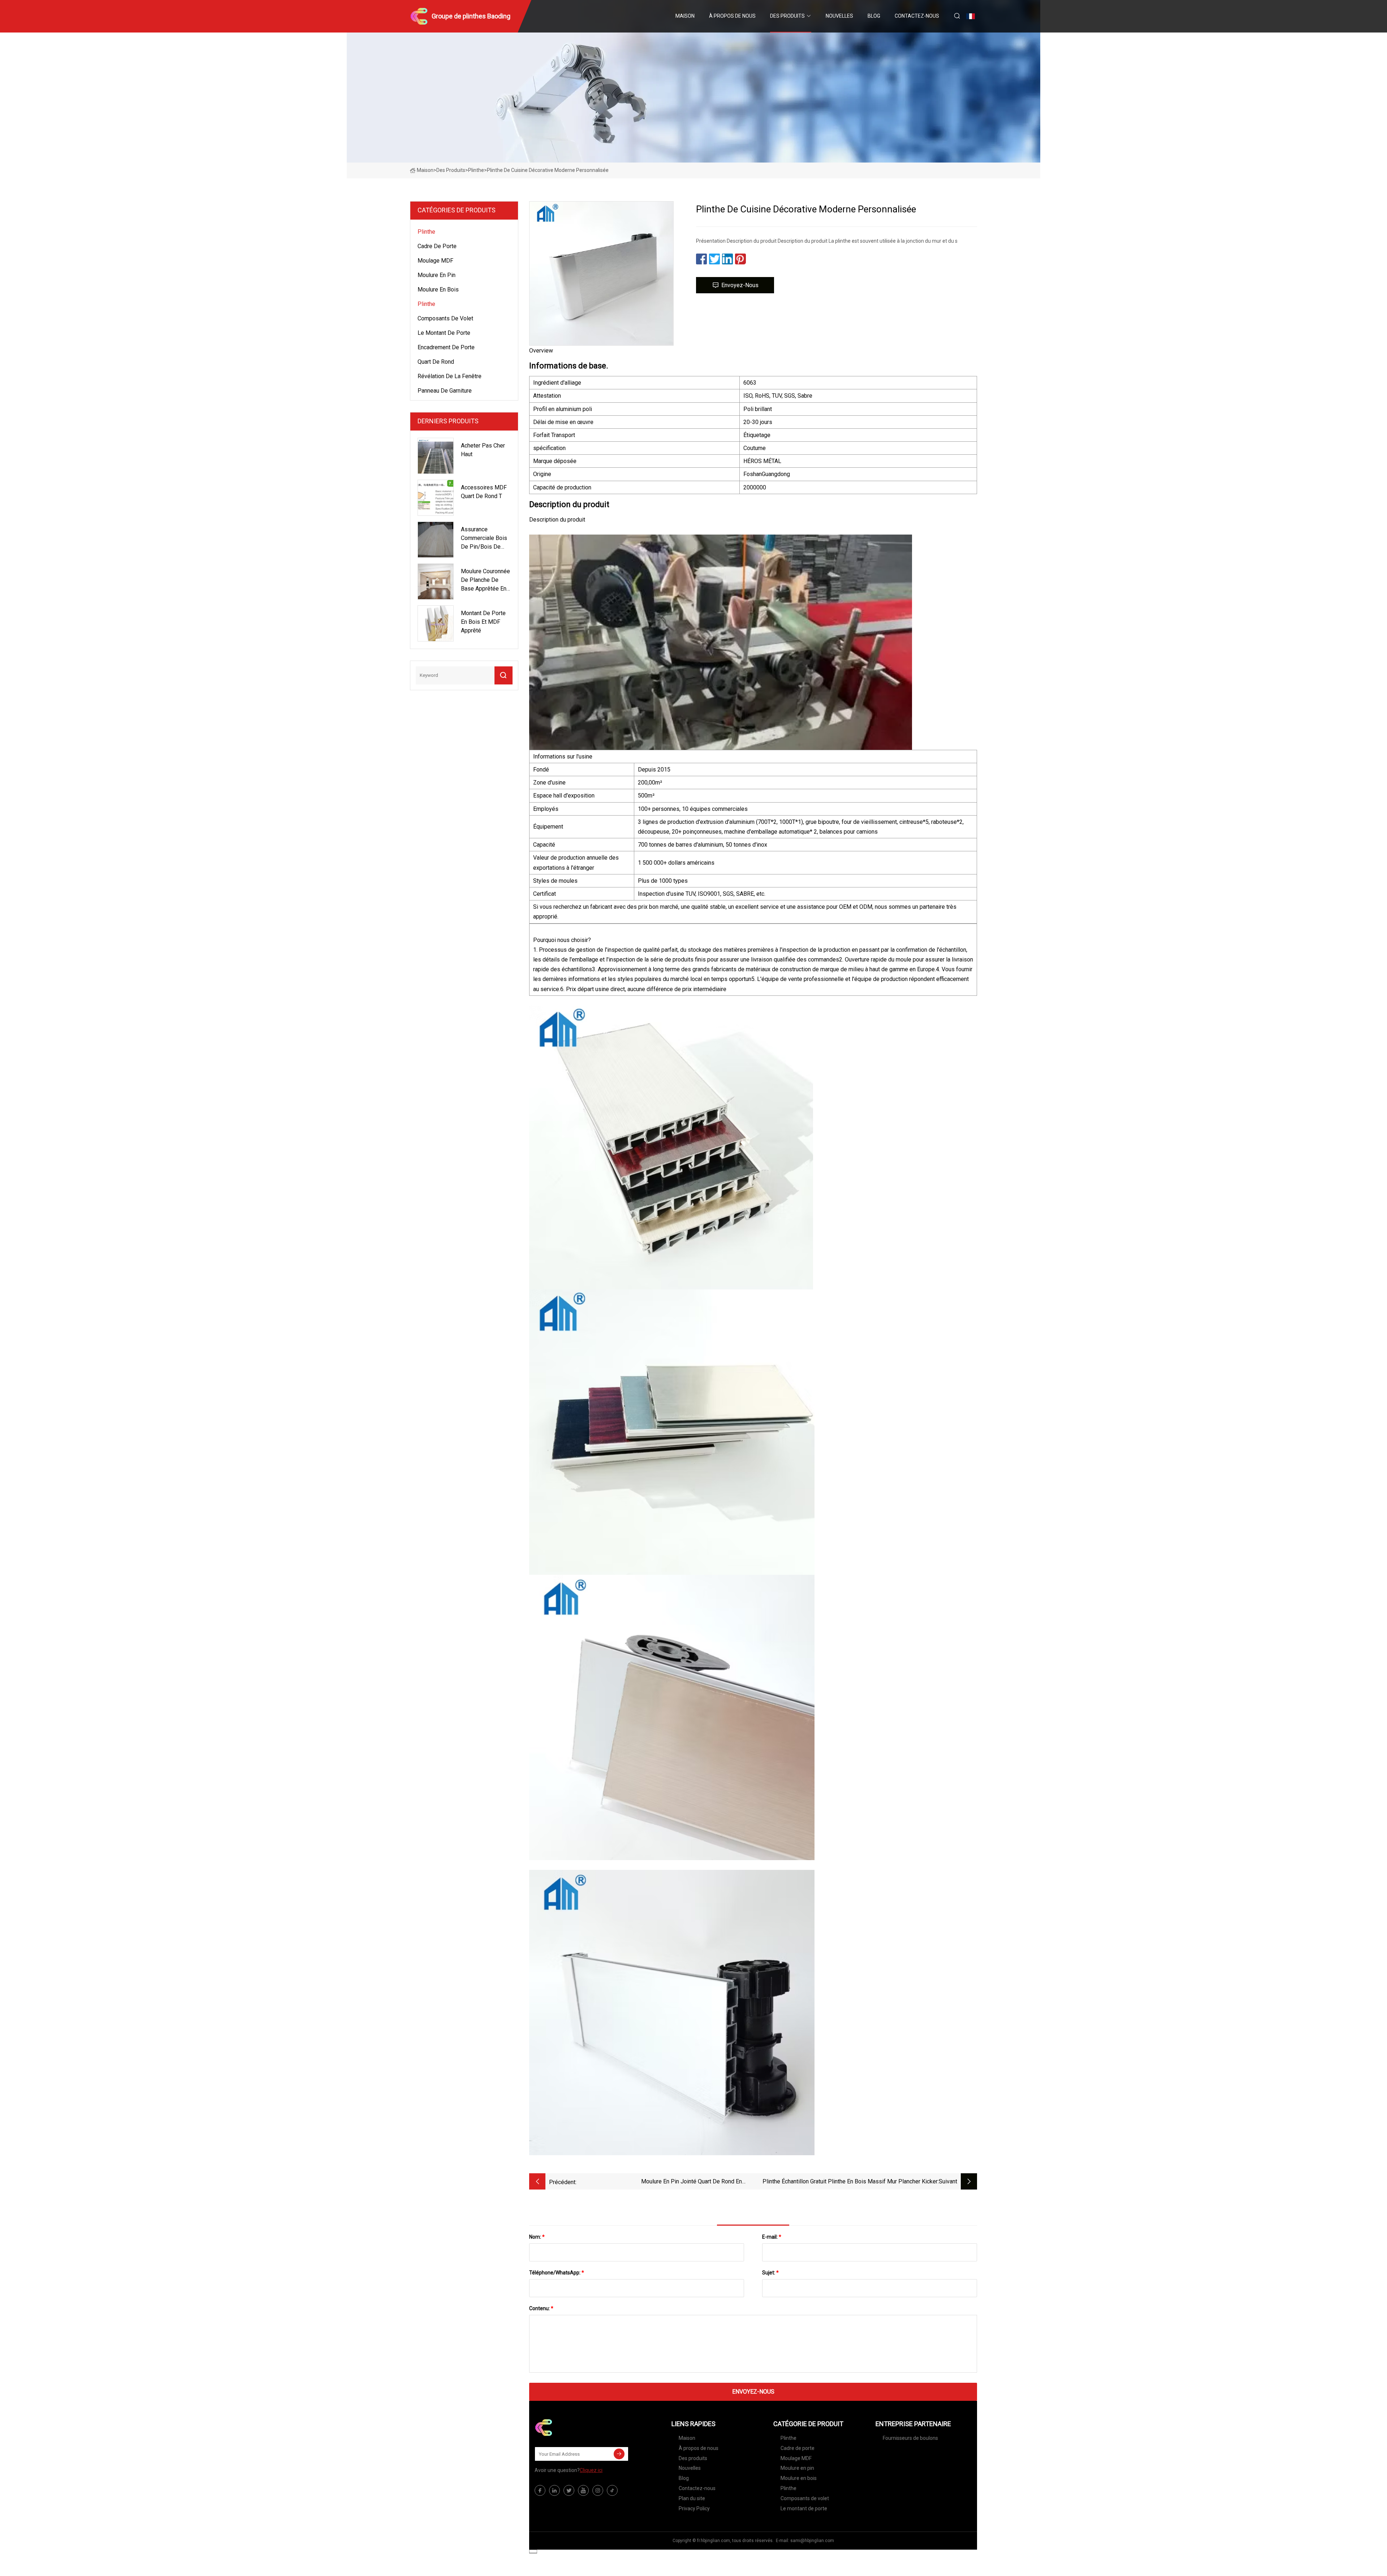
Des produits (787, 16)
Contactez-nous (917, 16)
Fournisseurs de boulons (910, 2438)
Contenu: (541, 2308)
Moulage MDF (435, 261)
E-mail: (772, 2237)
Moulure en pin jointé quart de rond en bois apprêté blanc (692, 2182)
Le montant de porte (444, 333)
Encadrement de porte (446, 347)
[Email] (619, 2454)
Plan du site (692, 2498)
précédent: (563, 2182)
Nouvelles (839, 16)
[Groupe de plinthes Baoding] (571, 2428)
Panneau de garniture (445, 391)
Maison (685, 16)
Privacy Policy (694, 2508)
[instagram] (598, 2490)
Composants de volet (445, 318)
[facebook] (540, 2490)
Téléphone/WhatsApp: (557, 2273)
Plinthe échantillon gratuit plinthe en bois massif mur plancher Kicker (850, 2181)
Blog (874, 16)
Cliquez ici (591, 2470)
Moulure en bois (438, 289)
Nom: (537, 2237)
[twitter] (569, 2490)
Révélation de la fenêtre (450, 376)
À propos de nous (732, 16)
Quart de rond (436, 362)
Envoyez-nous (740, 285)
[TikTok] (612, 2490)
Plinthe (476, 170)
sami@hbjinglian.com (812, 2541)
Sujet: (770, 2273)
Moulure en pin (437, 275)
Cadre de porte (437, 246)
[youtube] (583, 2490)
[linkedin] (554, 2490)
